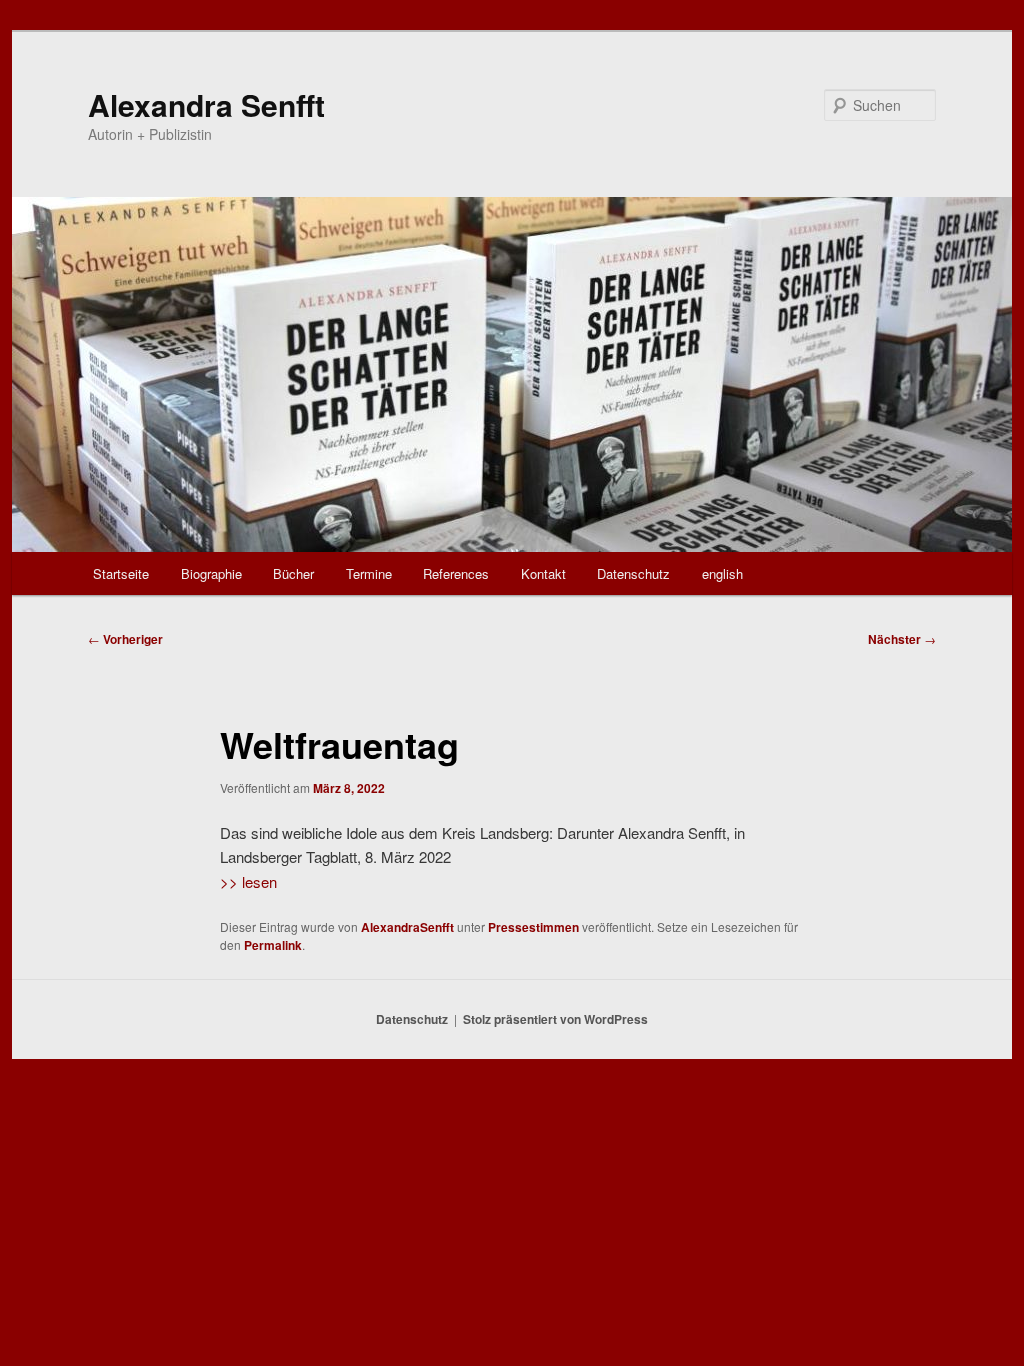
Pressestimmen (533, 927)
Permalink (273, 945)
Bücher (293, 573)
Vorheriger (125, 639)
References (456, 573)
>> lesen (248, 881)
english (722, 573)
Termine (369, 573)
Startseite (121, 573)
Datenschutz (633, 573)
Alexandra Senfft (206, 104)
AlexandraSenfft (407, 927)
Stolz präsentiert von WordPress (555, 1019)
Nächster (902, 639)
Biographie (211, 573)
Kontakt (543, 573)
